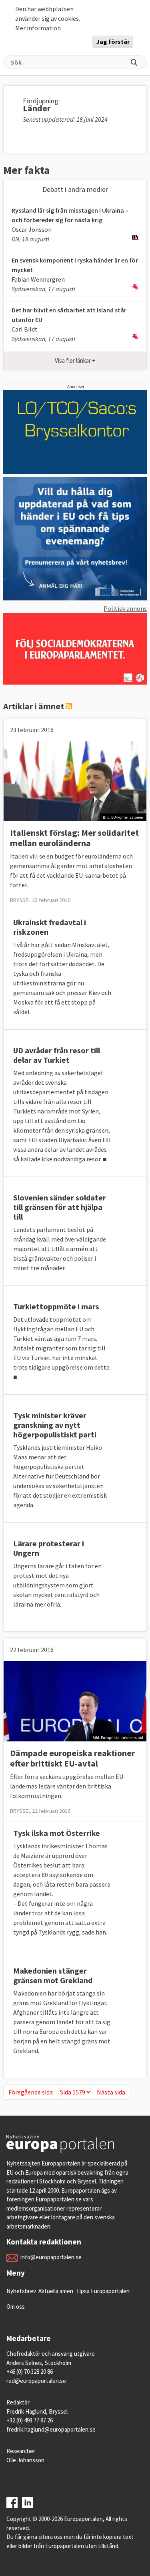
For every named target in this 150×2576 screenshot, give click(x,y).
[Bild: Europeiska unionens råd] (75, 1701)
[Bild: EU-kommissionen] (75, 780)
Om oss (16, 2307)
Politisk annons (125, 608)
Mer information (38, 28)
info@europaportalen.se (51, 2257)
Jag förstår (113, 41)
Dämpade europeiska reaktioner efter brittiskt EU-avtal (72, 1758)
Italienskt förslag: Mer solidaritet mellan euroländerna (74, 838)
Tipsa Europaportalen (103, 2291)
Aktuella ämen (56, 2291)
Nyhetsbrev (21, 2291)
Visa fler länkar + (75, 360)
